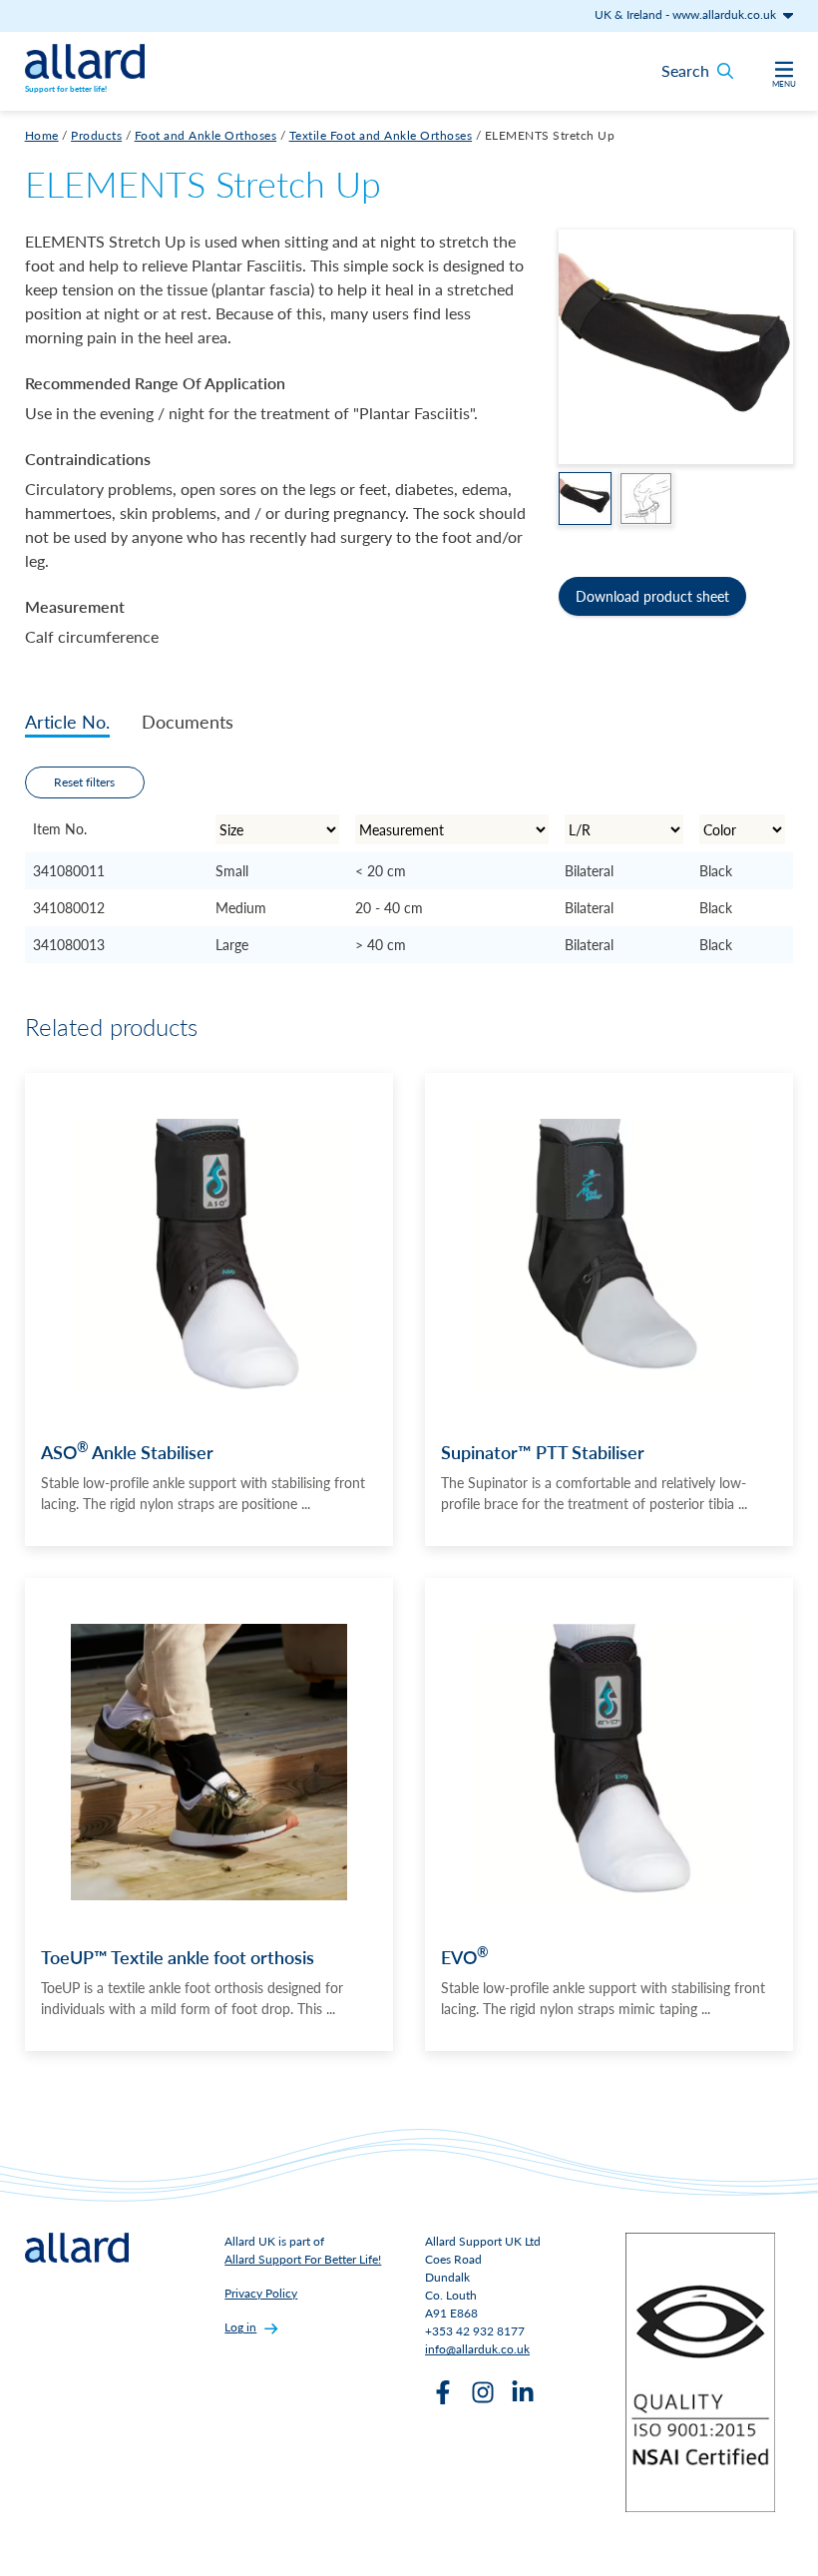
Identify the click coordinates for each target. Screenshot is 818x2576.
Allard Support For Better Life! (303, 2259)
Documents (188, 721)
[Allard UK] (85, 61)
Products (96, 135)
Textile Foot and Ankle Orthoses (381, 135)
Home (42, 135)
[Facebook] (443, 2392)
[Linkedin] (523, 2392)
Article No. (67, 721)
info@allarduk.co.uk (477, 2349)
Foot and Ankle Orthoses (206, 135)
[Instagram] (483, 2392)
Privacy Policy (261, 2293)
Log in (240, 2327)
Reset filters (84, 782)
